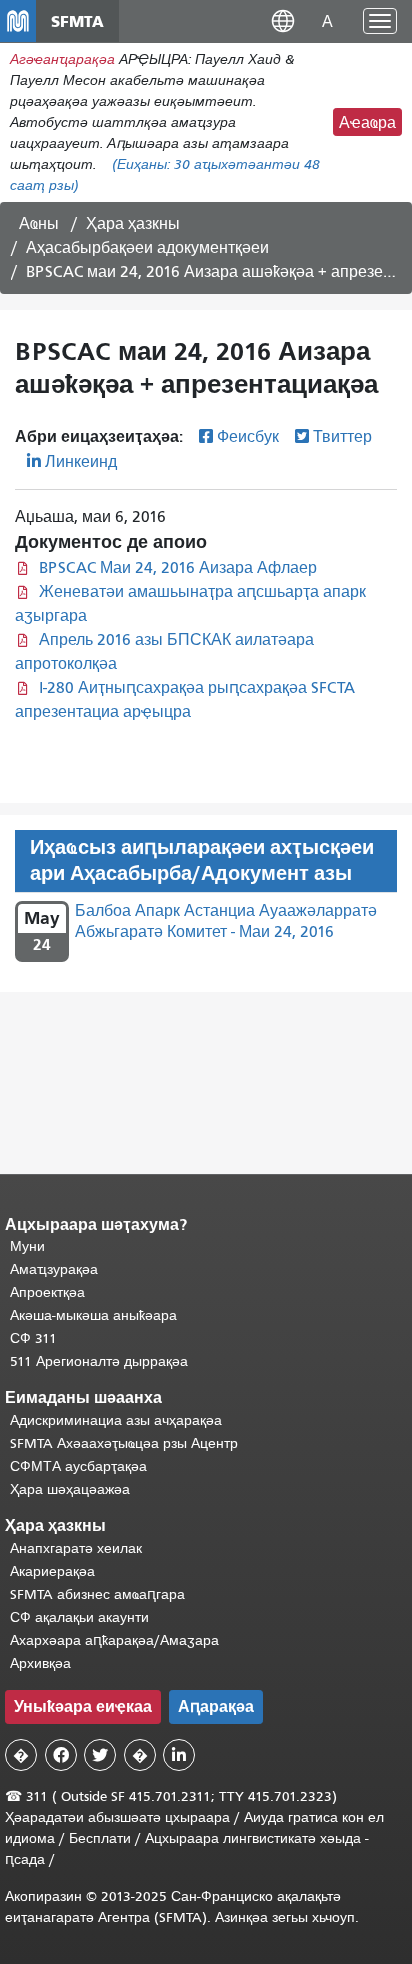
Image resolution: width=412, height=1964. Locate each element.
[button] (283, 20)
